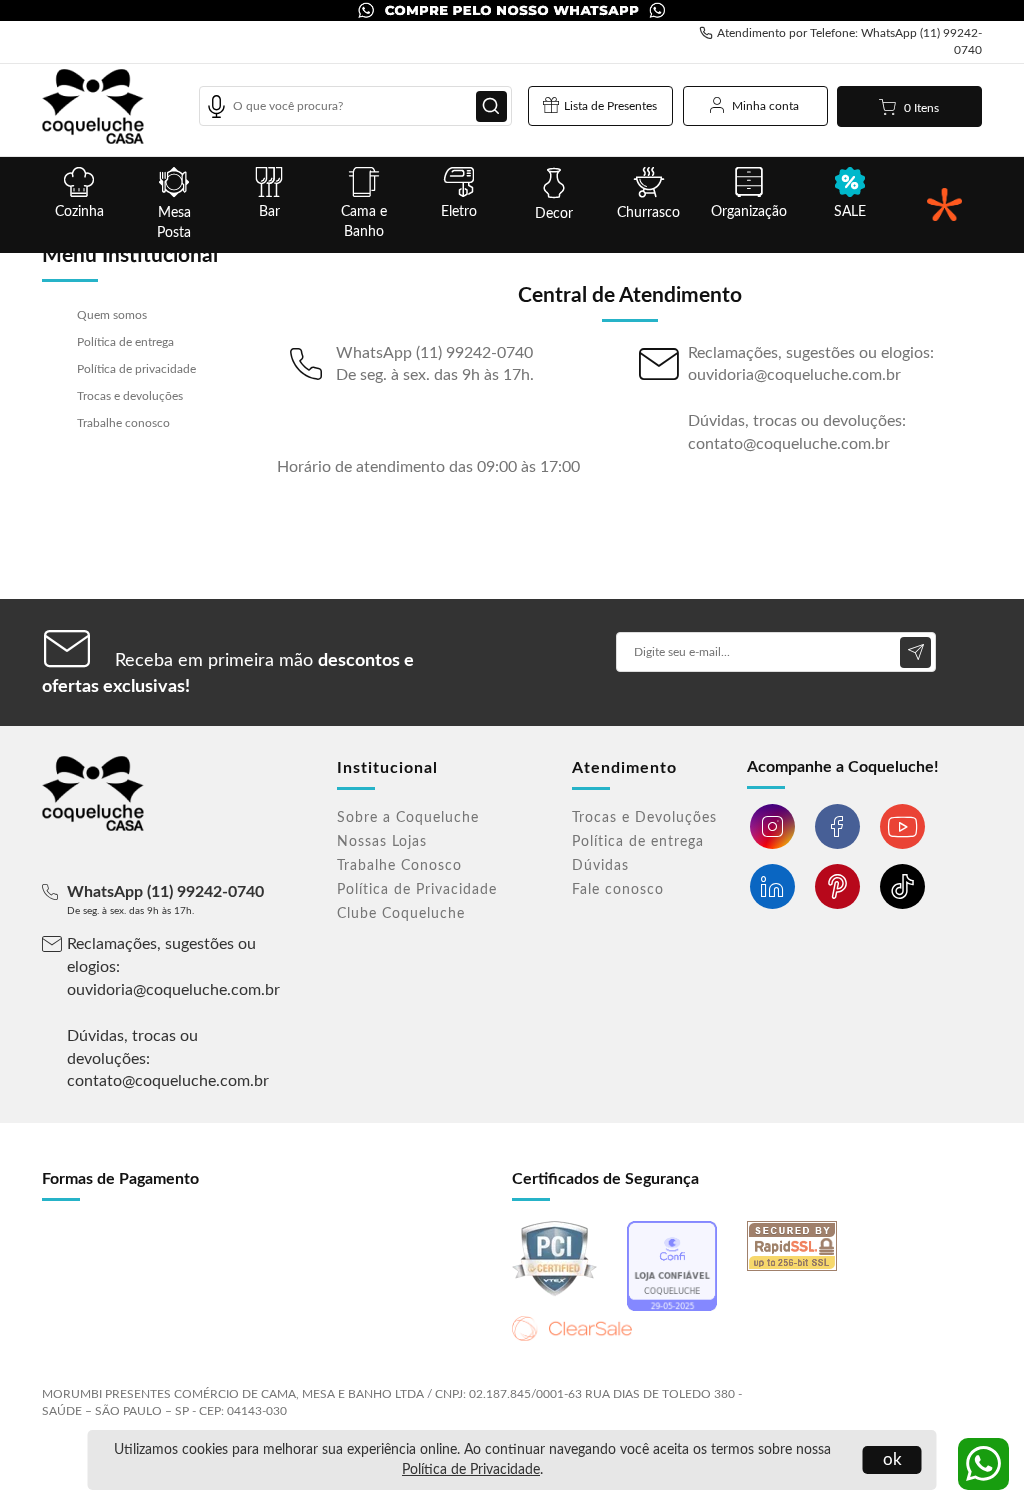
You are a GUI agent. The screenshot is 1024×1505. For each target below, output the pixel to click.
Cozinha (79, 212)
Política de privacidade (136, 369)
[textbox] (355, 106)
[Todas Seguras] (944, 205)
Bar (269, 212)
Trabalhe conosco (123, 423)
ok (892, 1459)
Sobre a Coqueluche (408, 818)
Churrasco (648, 213)
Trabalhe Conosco (399, 866)
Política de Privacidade (471, 1470)
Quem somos (112, 315)
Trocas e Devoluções (644, 818)
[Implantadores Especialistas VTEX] (935, 1385)
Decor (554, 214)
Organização (749, 212)
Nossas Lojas (382, 842)
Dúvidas (600, 866)
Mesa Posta (174, 223)
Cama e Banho (364, 222)
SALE (850, 212)
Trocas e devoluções (130, 396)
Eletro (459, 212)
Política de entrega (125, 342)
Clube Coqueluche (401, 914)
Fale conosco (618, 890)
